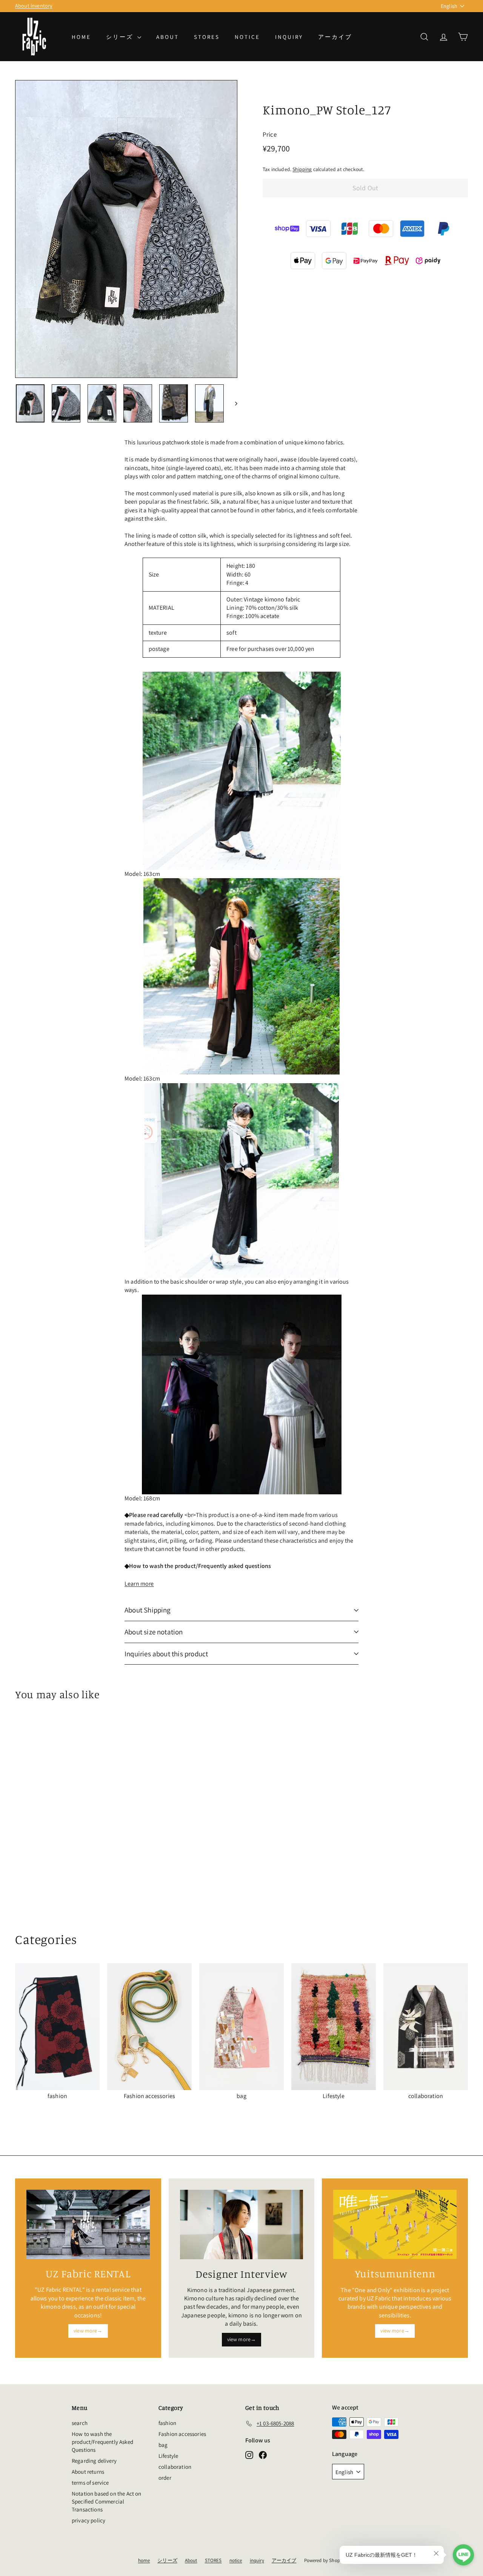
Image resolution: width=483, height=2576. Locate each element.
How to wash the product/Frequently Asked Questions (102, 2442)
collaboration (175, 2467)
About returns (88, 2472)
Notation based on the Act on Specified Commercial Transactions (106, 2501)
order (165, 2478)
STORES (207, 37)
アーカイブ (335, 37)
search (80, 2423)
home (81, 37)
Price (270, 134)
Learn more (139, 1584)
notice (247, 37)
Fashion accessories (182, 2434)
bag (163, 2445)
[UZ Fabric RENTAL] (88, 2225)
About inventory (34, 6)
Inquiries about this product (166, 1654)
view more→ (88, 2331)
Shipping (302, 169)
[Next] (233, 404)
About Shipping (148, 1610)
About (168, 37)
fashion (167, 2423)
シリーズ (121, 37)
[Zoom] (126, 229)
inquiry (289, 37)
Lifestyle (168, 2456)
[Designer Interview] (242, 2225)
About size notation (154, 1632)
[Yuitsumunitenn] (395, 2225)
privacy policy (88, 2520)
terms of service (90, 2483)
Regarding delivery (94, 2461)
